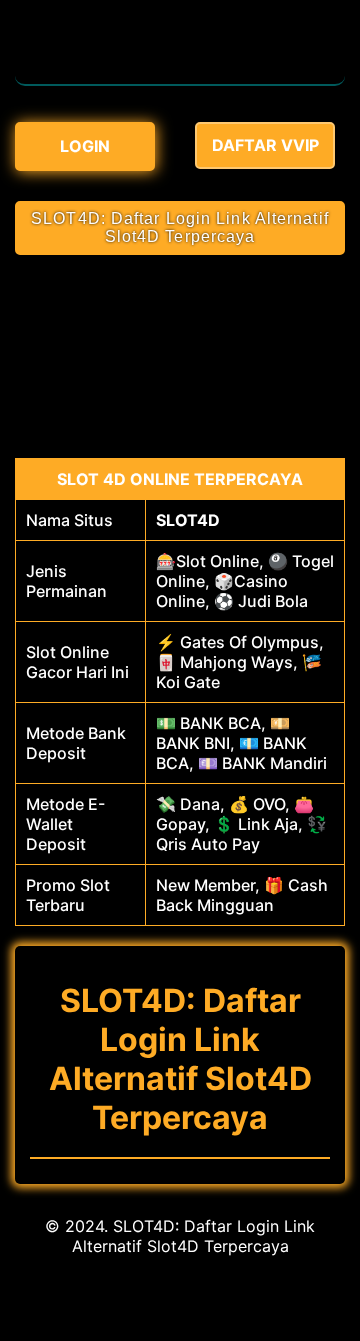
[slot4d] (180, 74)
